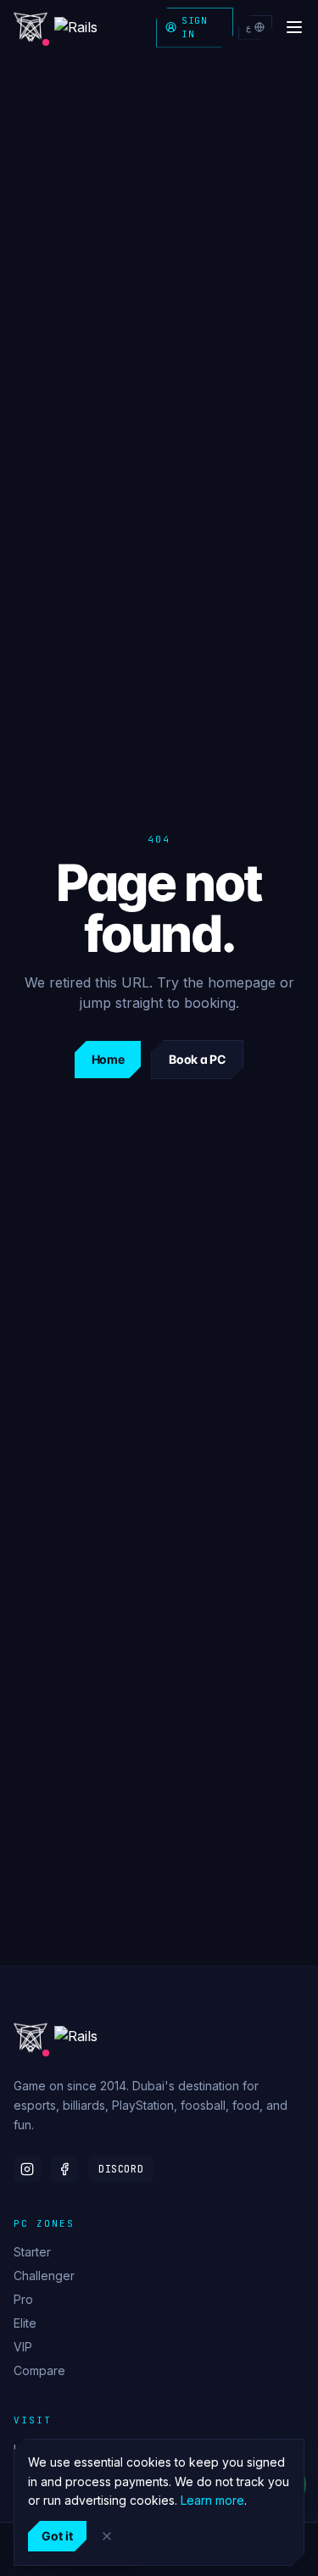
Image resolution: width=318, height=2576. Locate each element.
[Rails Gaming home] (71, 27)
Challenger (44, 2276)
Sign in (194, 28)
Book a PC (197, 1059)
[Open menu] (294, 27)
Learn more (212, 2500)
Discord (121, 2169)
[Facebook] (64, 2169)
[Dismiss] (107, 2536)
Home (108, 1059)
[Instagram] (27, 2169)
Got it (57, 2536)
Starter (32, 2252)
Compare (39, 2370)
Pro (23, 2299)
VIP (23, 2347)
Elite (25, 2323)
